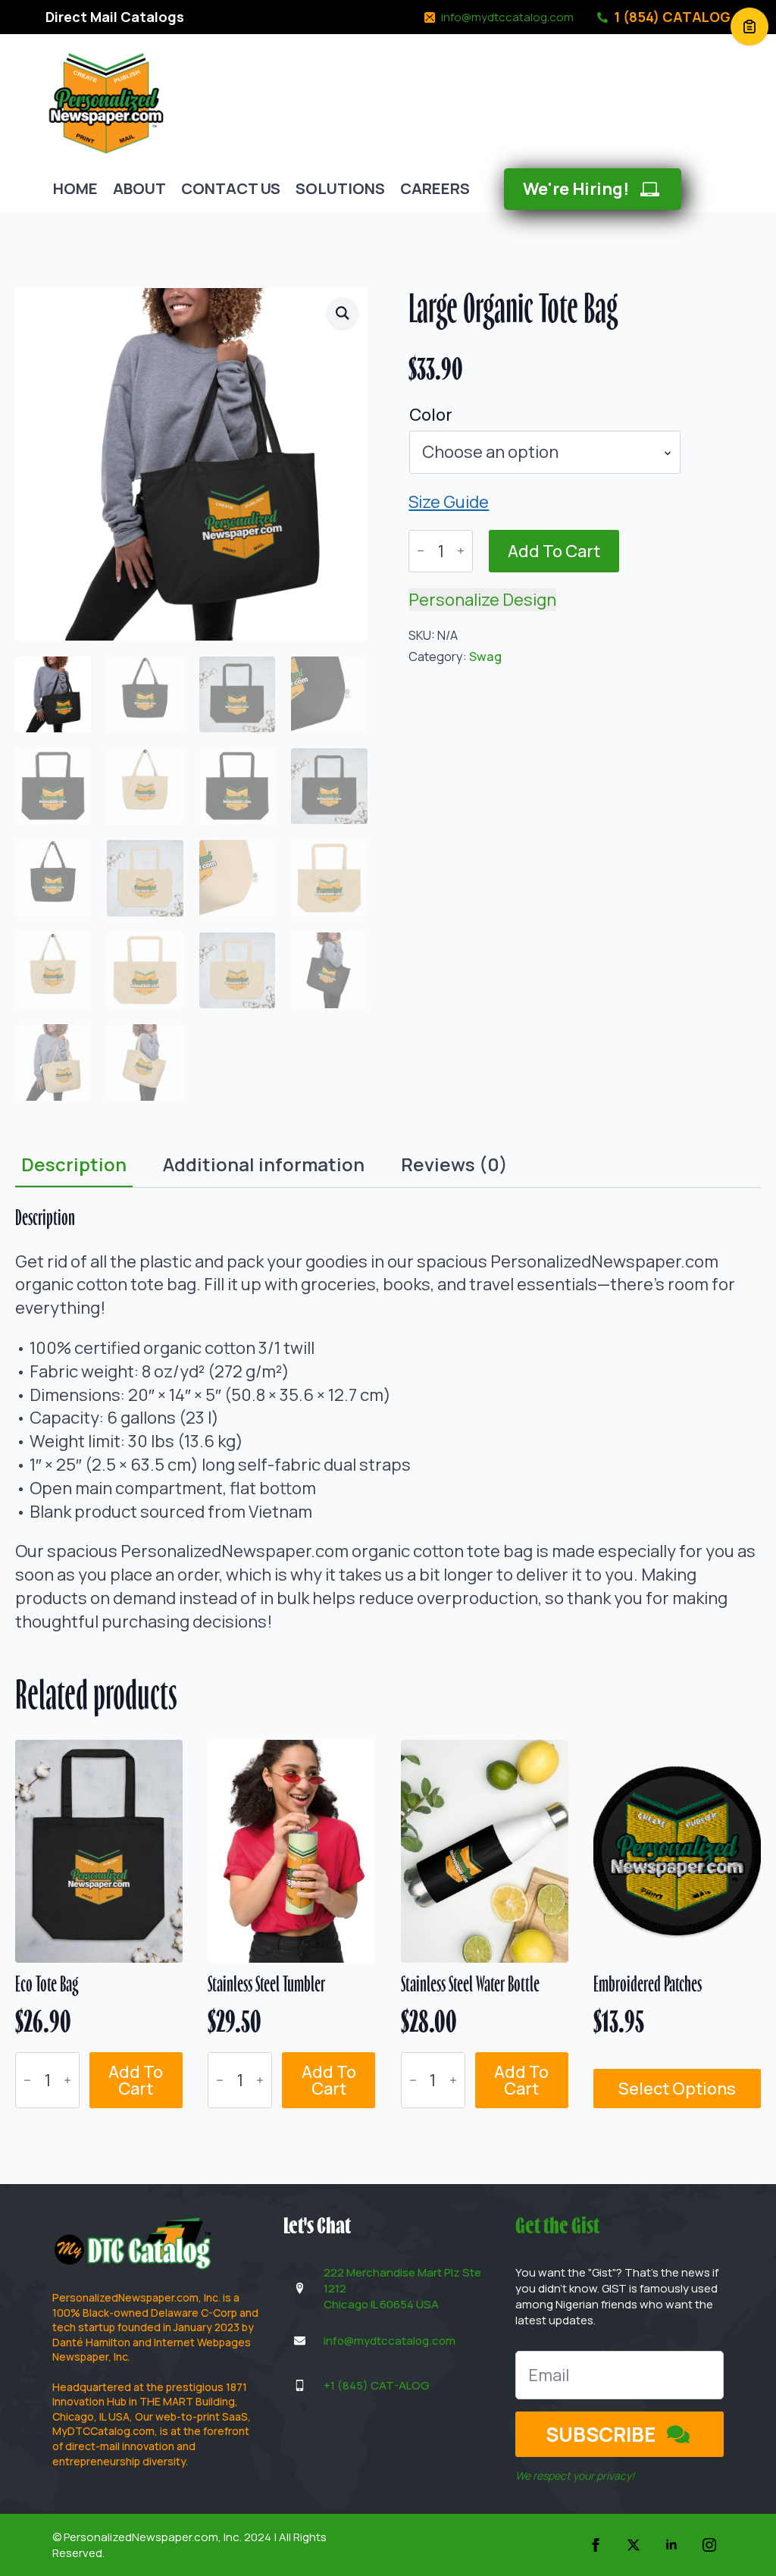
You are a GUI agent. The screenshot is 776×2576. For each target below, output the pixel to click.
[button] (343, 313)
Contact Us (231, 188)
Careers (435, 188)
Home (75, 188)
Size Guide (449, 502)
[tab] (74, 1164)
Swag (485, 657)
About (139, 188)
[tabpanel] (388, 1420)
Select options (677, 2089)
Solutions (340, 188)
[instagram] (709, 2545)
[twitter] (634, 2545)
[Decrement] (421, 551)
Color (431, 415)
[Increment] (461, 551)
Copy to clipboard (749, 27)
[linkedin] (671, 2545)
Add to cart (554, 551)
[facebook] (596, 2545)
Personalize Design (482, 600)
